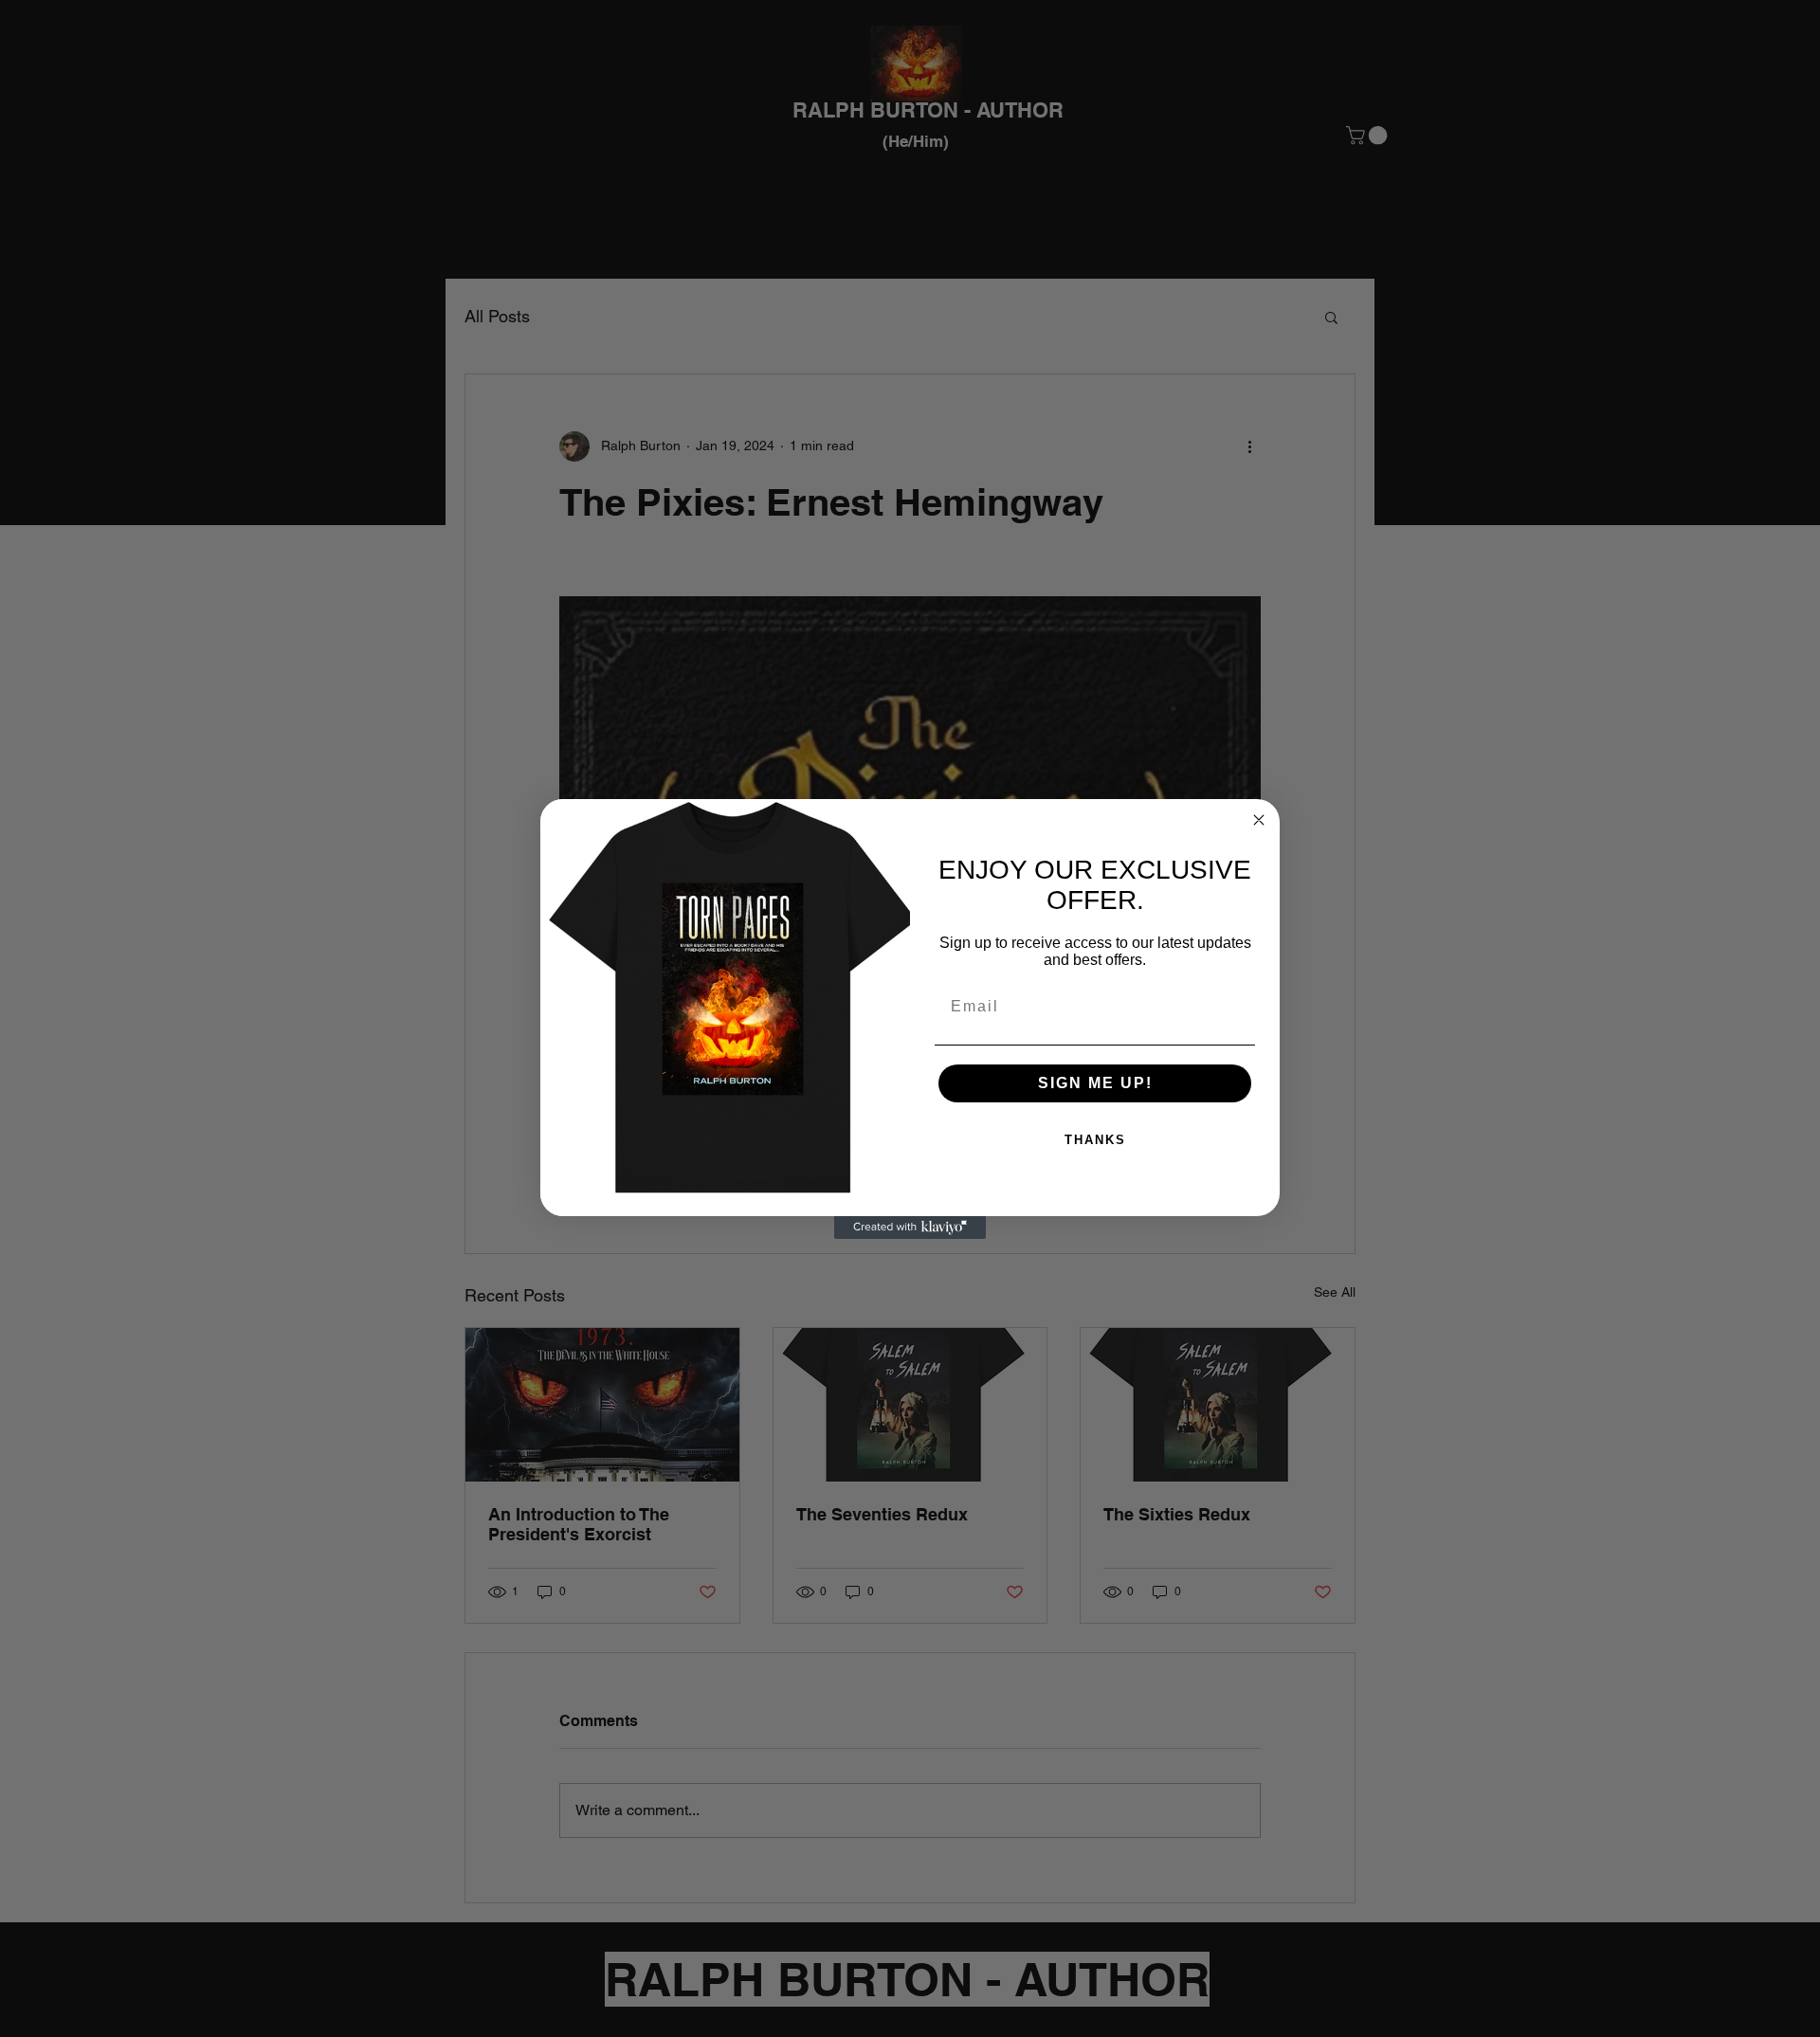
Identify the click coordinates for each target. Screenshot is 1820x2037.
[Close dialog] (1259, 820)
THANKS (1095, 1140)
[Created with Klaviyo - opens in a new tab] (910, 1228)
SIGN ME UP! (1095, 1083)
